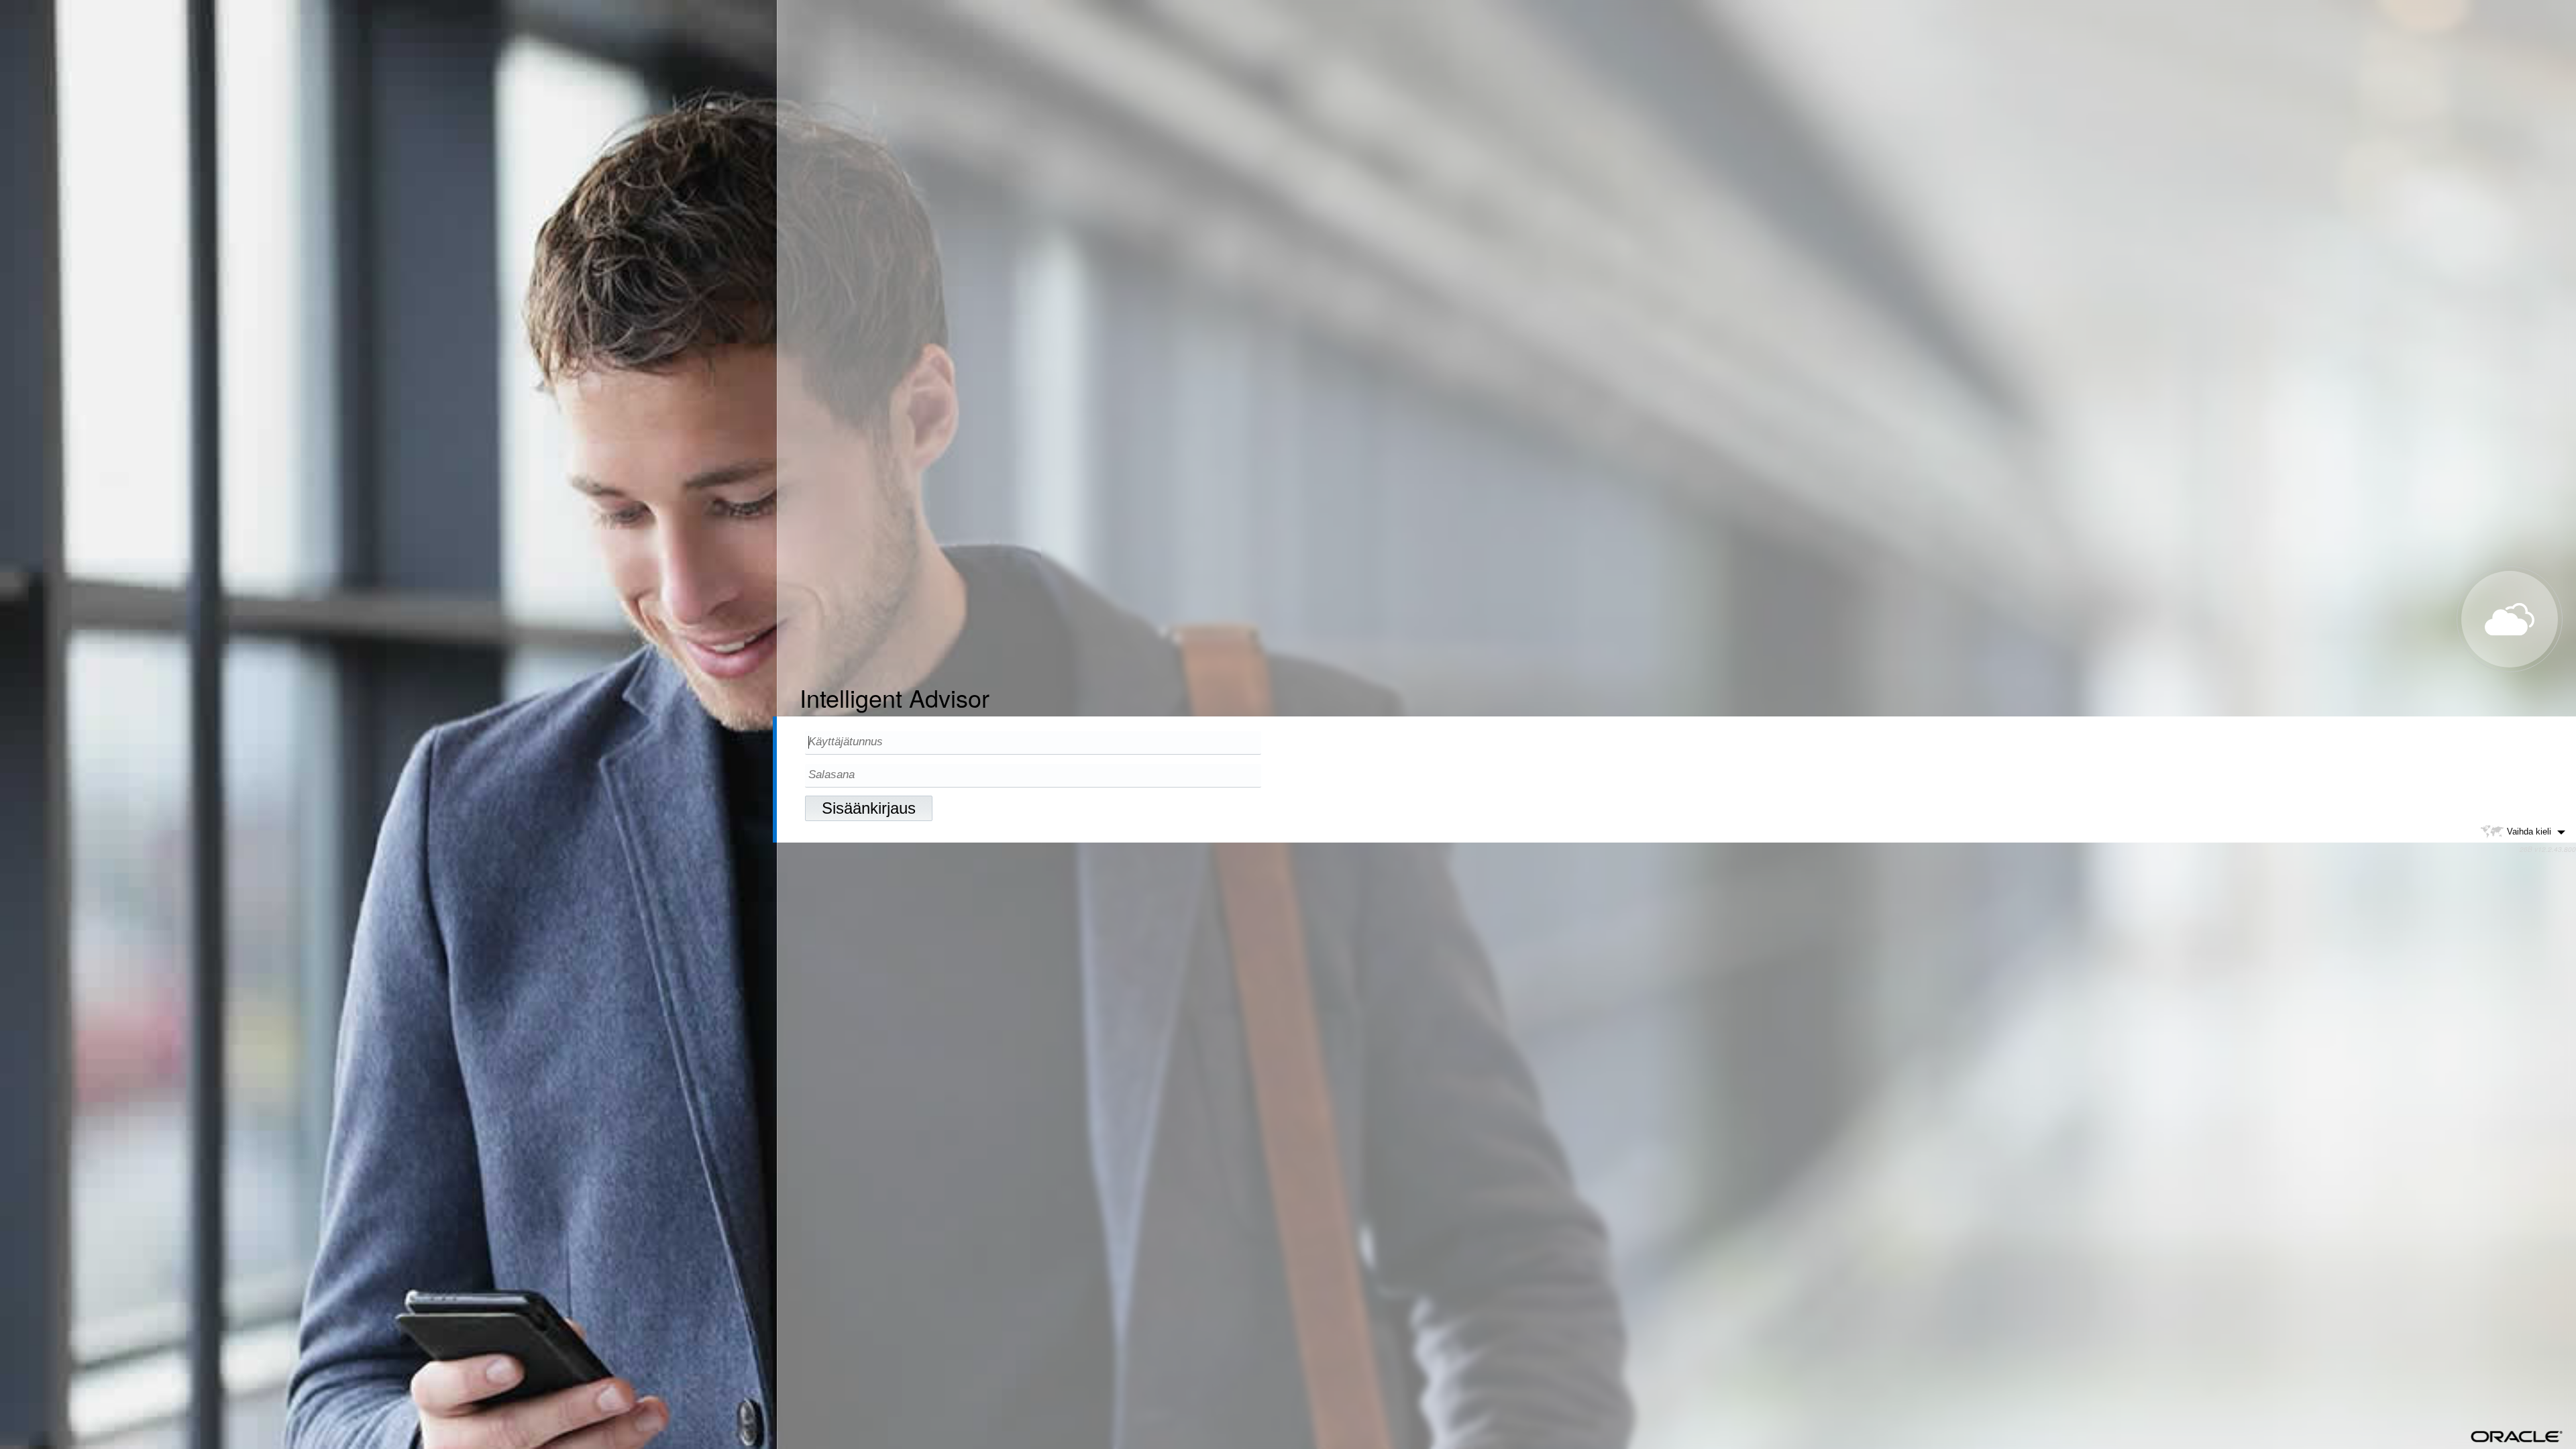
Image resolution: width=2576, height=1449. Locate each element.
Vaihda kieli (2529, 831)
